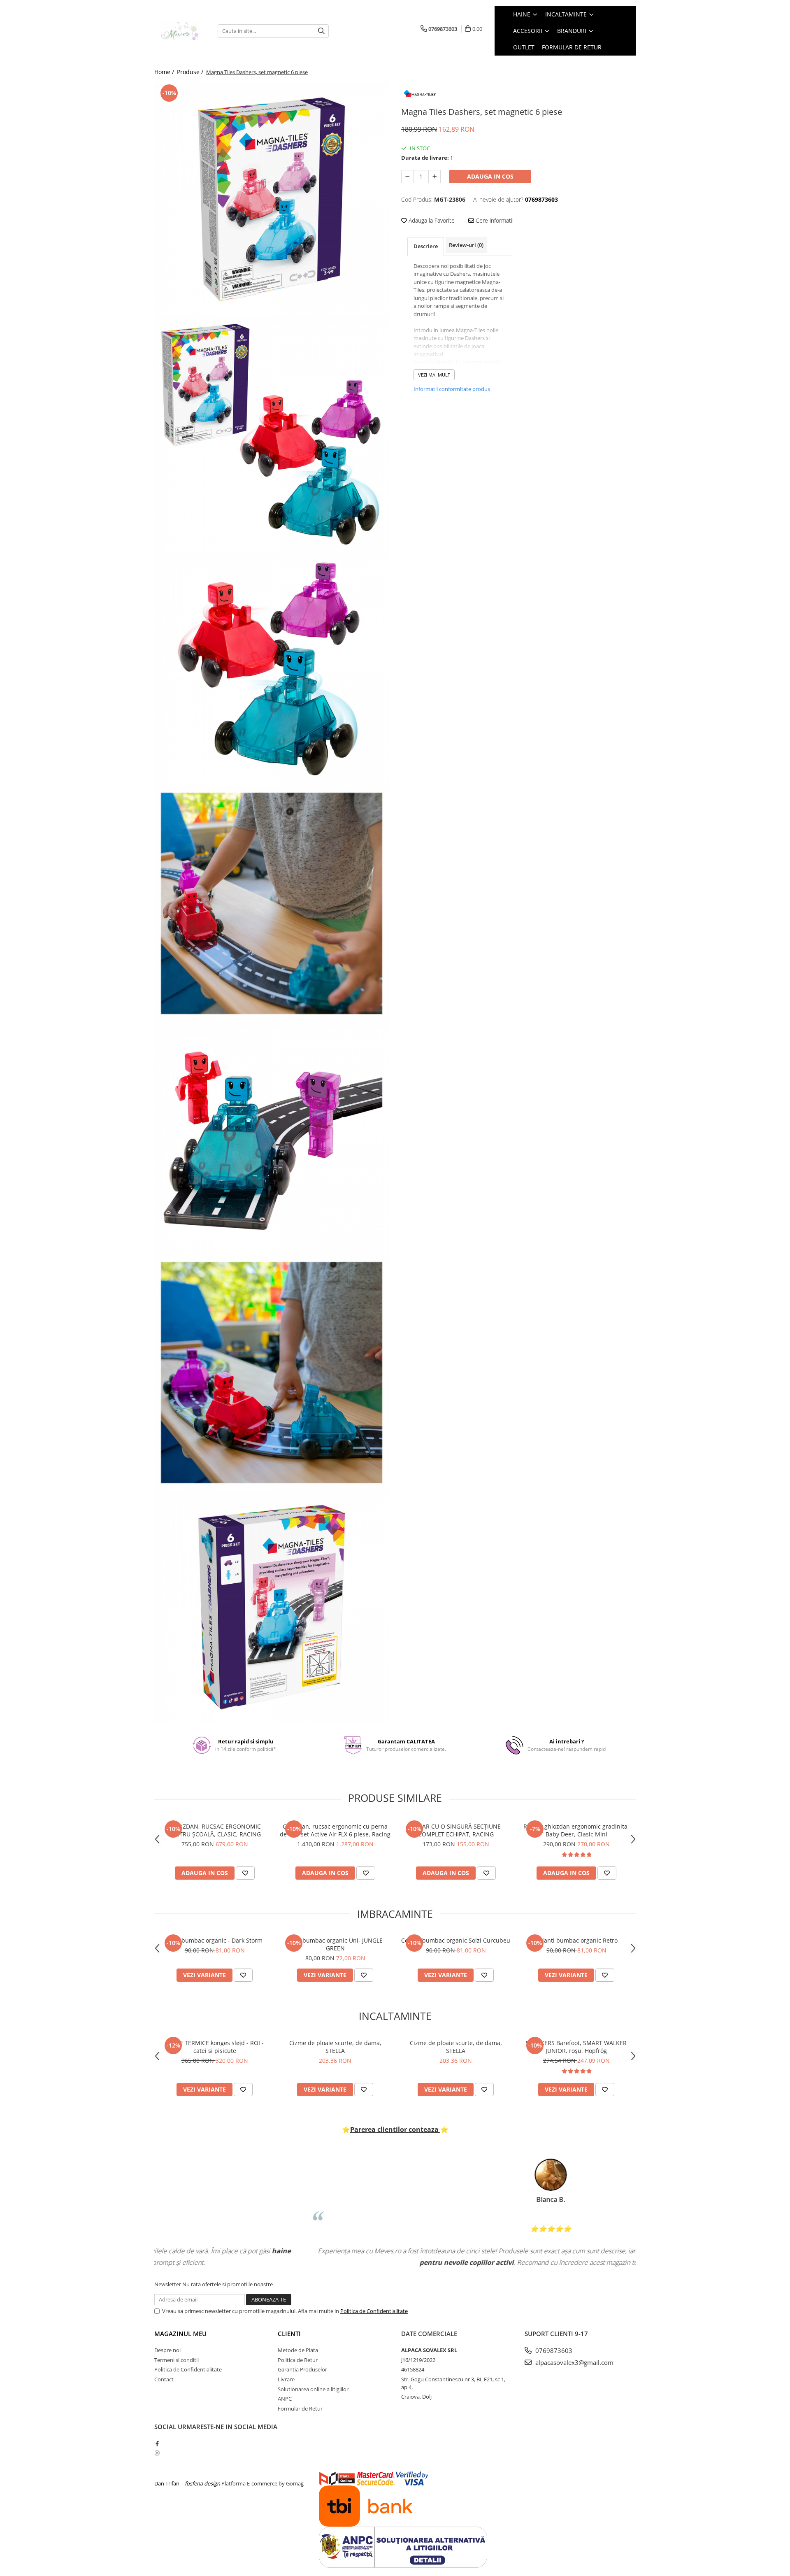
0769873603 (553, 2350)
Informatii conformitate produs (452, 389)
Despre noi (167, 2350)
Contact (164, 2379)
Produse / (191, 72)
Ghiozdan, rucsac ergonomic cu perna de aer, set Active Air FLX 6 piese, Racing (335, 1830)
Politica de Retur (298, 2360)
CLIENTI (289, 2334)
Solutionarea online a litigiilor (313, 2389)
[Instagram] (157, 2453)
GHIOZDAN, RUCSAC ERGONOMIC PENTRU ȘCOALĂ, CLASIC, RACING (215, 1830)
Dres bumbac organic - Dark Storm (215, 1940)
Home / (165, 72)
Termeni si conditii (177, 2360)
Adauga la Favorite (431, 220)
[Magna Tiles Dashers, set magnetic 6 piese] (272, 200)
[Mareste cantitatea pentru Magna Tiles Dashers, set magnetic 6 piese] (434, 177)
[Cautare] (321, 31)
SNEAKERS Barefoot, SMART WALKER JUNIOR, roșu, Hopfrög (576, 2047)
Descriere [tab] (426, 246)
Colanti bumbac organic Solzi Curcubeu (456, 1940)
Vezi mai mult (434, 375)
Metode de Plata (298, 2350)
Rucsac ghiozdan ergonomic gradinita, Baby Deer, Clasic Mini (576, 1830)
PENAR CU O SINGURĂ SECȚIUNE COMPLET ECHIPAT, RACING (456, 1830)
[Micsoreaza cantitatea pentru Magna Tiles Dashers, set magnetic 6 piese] (407, 177)
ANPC (285, 2399)
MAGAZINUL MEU (180, 2334)
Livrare (286, 2379)
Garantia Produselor (302, 2369)
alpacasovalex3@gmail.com (574, 2362)
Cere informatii (494, 220)
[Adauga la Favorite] (245, 1873)
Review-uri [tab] (466, 245)
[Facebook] (157, 2443)
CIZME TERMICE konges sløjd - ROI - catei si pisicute (215, 2047)
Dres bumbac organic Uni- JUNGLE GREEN (335, 1944)
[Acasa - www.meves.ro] (180, 31)
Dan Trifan (167, 2483)
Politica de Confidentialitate (374, 2311)
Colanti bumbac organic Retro (576, 1940)
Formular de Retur (572, 47)
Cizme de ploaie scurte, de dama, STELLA (335, 2047)
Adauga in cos (490, 176)
